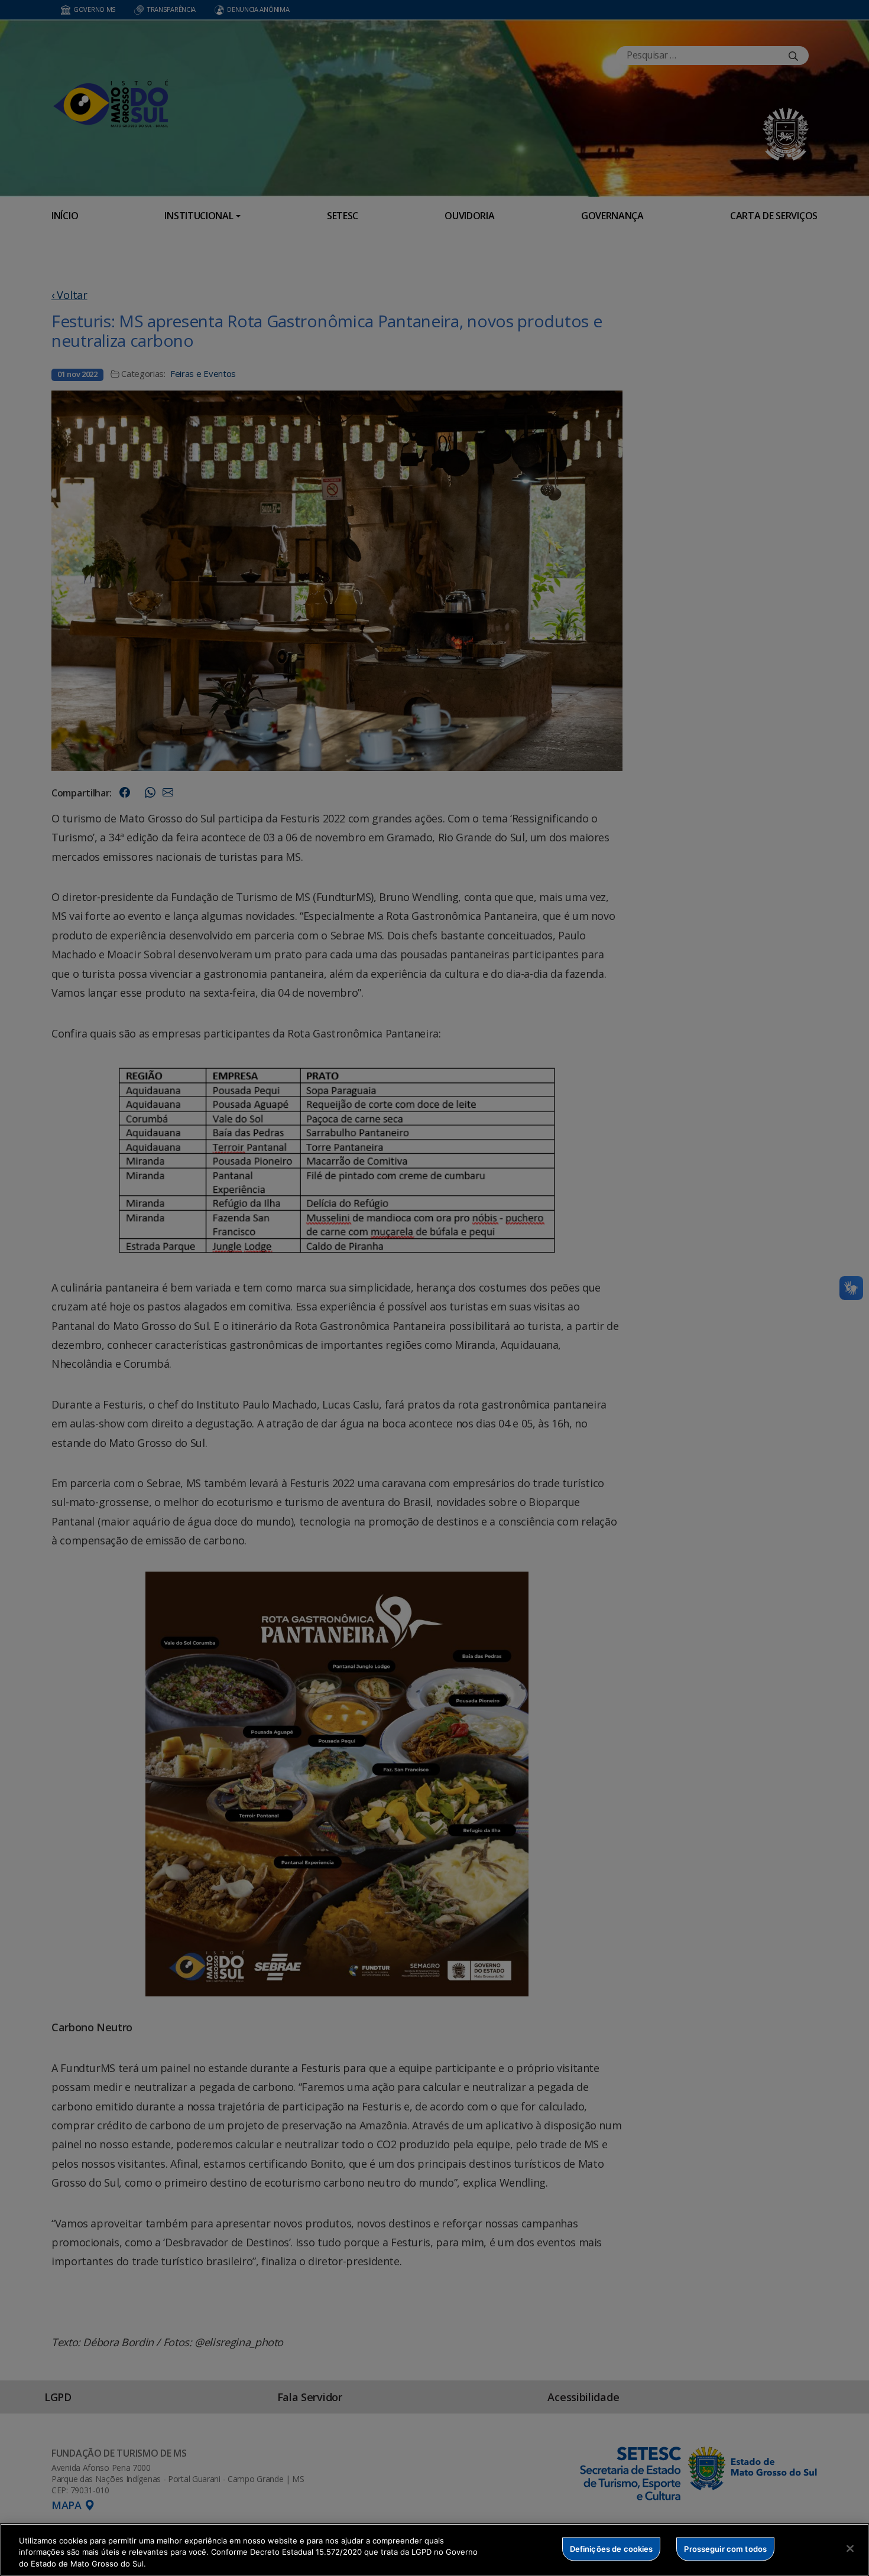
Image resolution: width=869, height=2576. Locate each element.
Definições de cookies (612, 2548)
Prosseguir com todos (725, 2548)
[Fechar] (850, 2548)
